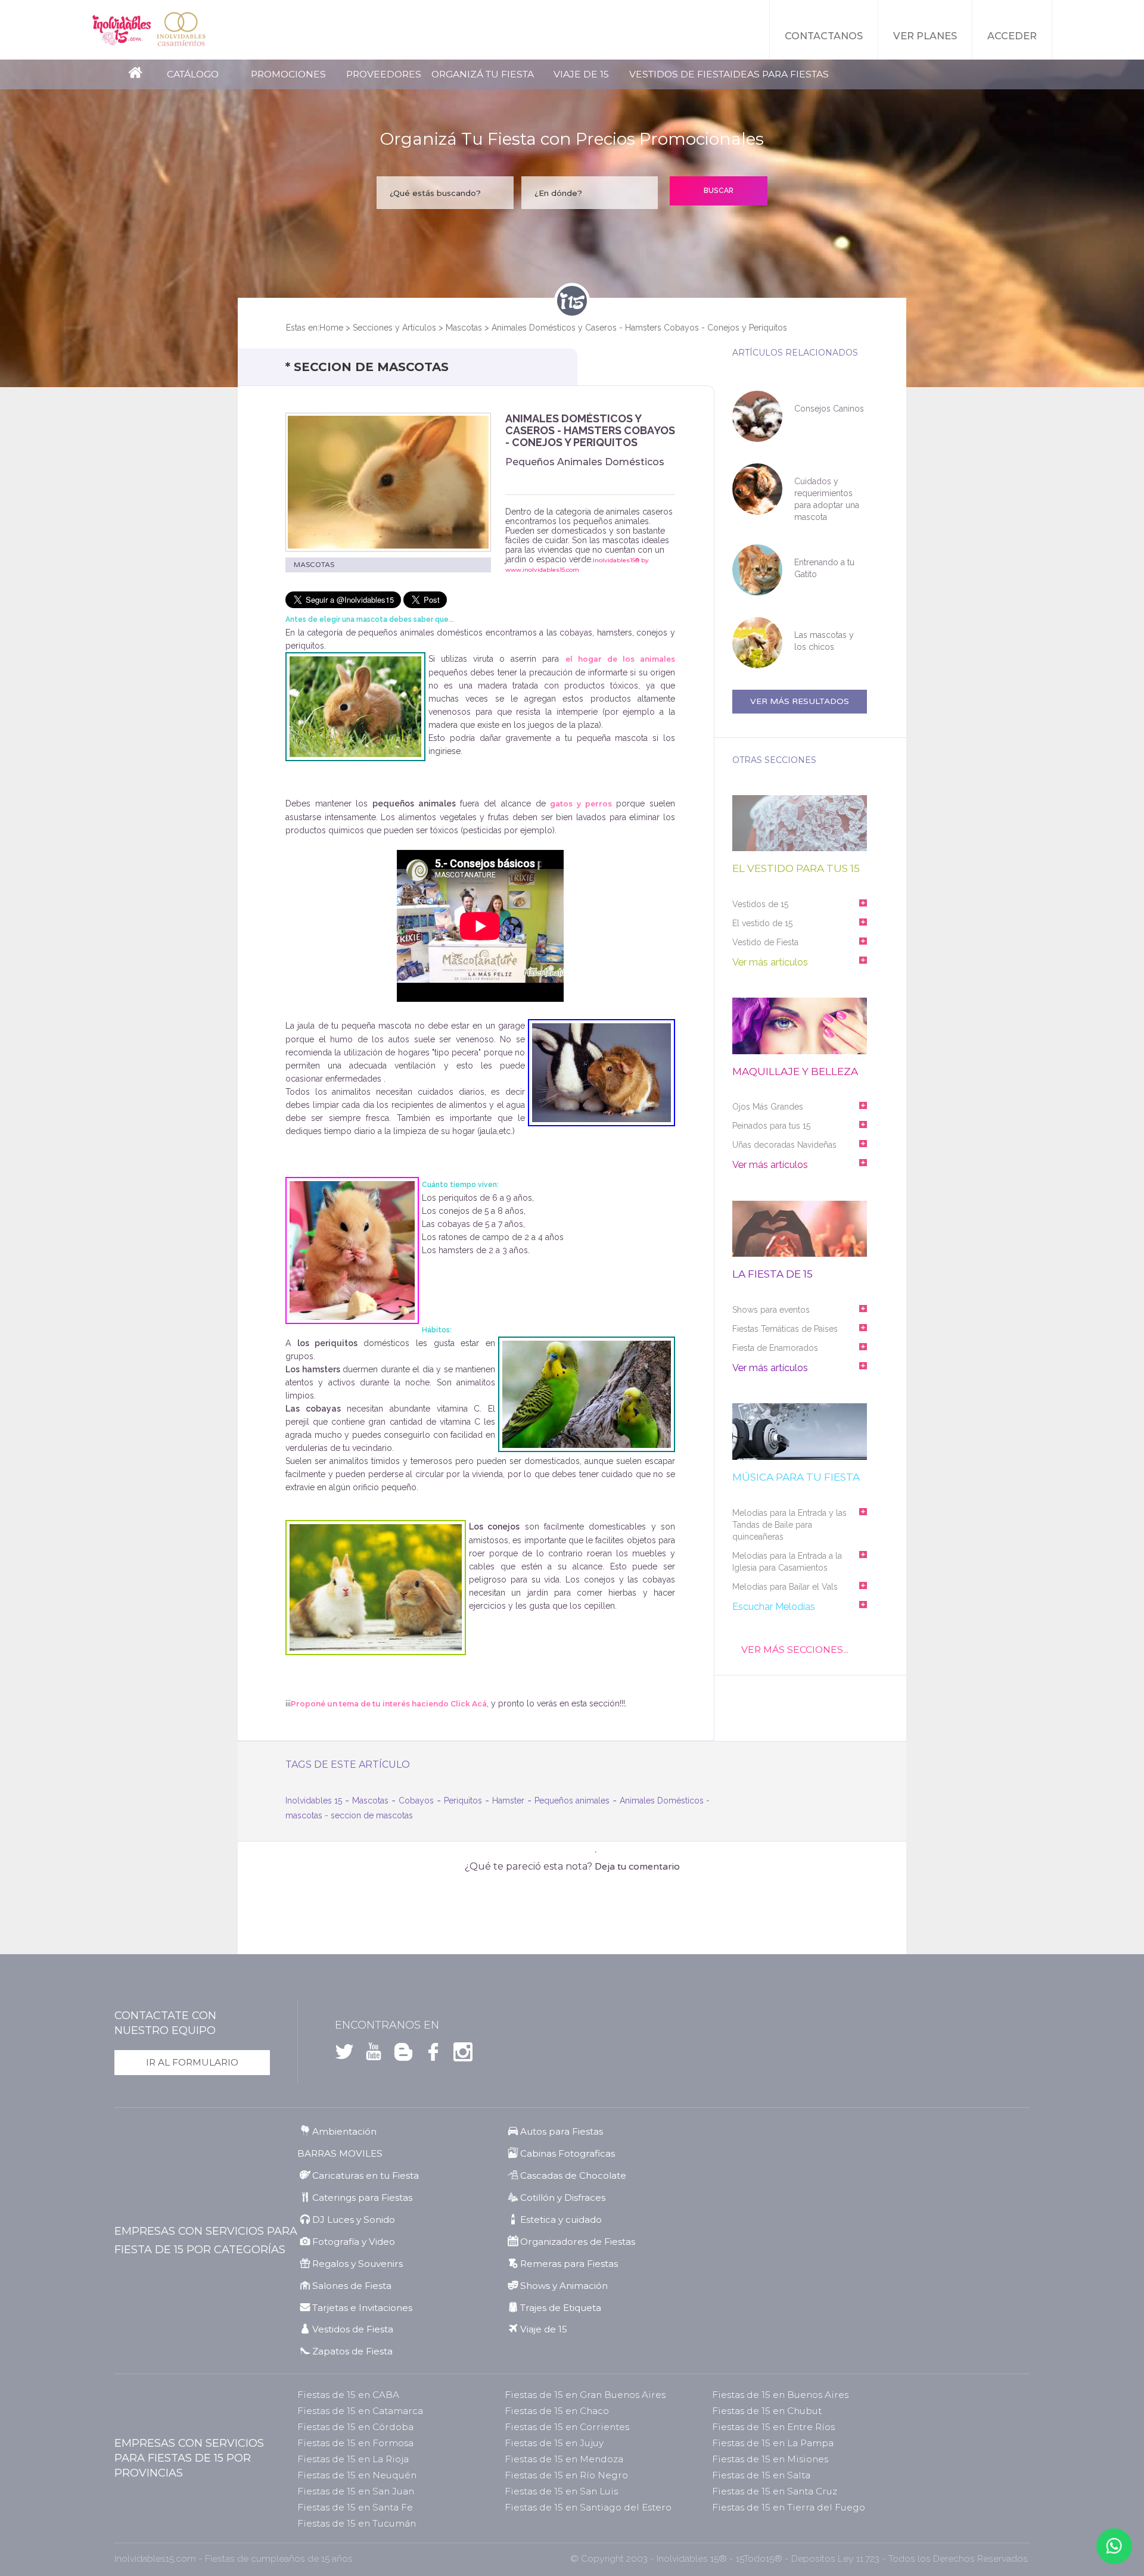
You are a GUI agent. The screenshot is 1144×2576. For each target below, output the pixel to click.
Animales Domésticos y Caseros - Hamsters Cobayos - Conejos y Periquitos (639, 328)
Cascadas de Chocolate (573, 2175)
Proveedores (384, 74)
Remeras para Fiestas (569, 2264)
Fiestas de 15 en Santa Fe (355, 2507)
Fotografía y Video (354, 2242)
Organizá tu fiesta (483, 74)
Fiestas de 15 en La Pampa (773, 2443)
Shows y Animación (564, 2286)
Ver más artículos (770, 962)
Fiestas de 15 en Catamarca (360, 2411)
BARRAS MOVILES (340, 2153)
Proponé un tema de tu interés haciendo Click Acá (389, 1704)
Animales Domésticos (662, 1801)
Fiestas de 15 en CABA (348, 2395)
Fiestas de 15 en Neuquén (357, 2475)
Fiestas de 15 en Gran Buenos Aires (585, 2395)
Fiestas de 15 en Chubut (767, 2411)
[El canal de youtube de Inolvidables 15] (370, 2055)
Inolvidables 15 (122, 30)
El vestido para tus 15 (796, 869)
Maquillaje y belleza (795, 1072)
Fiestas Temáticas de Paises (785, 1329)
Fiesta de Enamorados (775, 1348)
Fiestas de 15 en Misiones (770, 2459)
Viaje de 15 (581, 74)
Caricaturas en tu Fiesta (366, 2175)
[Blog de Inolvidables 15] (400, 2055)
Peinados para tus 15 (771, 1126)
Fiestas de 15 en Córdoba (355, 2427)
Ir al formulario (192, 2062)
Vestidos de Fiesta (680, 74)
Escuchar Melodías (774, 1607)
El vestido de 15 (762, 923)
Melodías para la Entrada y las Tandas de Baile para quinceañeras (789, 1525)
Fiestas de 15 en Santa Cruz (775, 2491)
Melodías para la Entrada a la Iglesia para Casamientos (787, 1562)
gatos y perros (581, 804)
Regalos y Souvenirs (357, 2264)
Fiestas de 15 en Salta (761, 2475)
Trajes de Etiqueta (561, 2308)
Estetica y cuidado (561, 2220)
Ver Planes (925, 36)
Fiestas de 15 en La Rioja (353, 2459)
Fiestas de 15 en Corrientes (567, 2427)
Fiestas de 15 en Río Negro (566, 2475)
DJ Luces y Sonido (354, 2220)
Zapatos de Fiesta (352, 2351)
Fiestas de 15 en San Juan (356, 2491)
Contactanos (824, 36)
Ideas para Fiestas (779, 74)
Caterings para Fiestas (362, 2197)
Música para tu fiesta (796, 1477)
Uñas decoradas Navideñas (784, 1145)
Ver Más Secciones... (795, 1650)
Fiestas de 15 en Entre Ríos (773, 2427)
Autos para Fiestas (562, 2131)
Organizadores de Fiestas (578, 2242)
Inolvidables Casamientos (181, 30)
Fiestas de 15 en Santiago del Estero (588, 2507)
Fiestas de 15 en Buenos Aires (780, 2395)
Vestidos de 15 (760, 904)
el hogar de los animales (620, 659)
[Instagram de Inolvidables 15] (459, 2055)
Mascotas (464, 328)
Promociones (288, 74)
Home (331, 328)
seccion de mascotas (372, 1815)
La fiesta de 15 (772, 1274)
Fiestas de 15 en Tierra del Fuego (789, 2507)
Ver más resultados (800, 701)
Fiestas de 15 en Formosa (355, 2443)
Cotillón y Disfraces (563, 2197)
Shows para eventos (771, 1310)
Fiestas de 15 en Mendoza (564, 2459)
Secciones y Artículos (394, 328)
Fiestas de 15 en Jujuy (554, 2443)
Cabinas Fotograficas (568, 2153)
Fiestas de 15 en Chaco (557, 2411)
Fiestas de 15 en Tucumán (357, 2523)
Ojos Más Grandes (768, 1107)
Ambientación (344, 2131)
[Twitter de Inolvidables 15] (344, 2055)
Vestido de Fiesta (765, 942)
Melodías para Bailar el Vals (785, 1587)
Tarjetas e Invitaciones (362, 2308)
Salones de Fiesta (352, 2286)
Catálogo (193, 74)
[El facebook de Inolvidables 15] (429, 2055)
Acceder (1012, 36)
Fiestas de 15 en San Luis (561, 2491)
